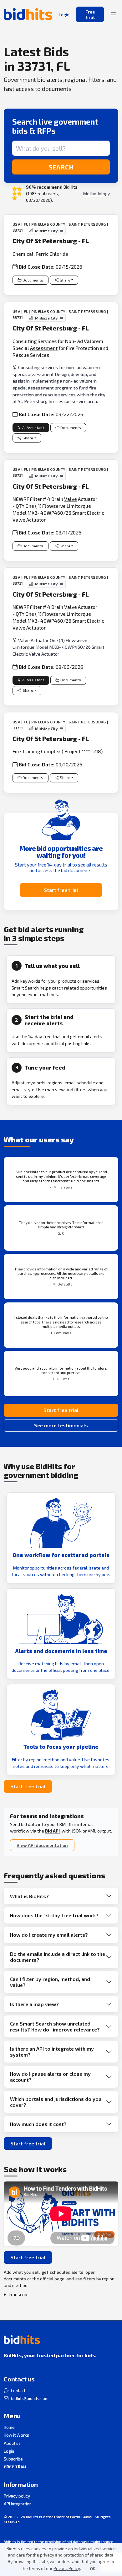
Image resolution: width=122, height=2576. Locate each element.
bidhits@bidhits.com (30, 2398)
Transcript (19, 2294)
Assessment (44, 348)
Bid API (52, 1831)
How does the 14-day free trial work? (54, 1915)
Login (9, 2451)
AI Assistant (33, 428)
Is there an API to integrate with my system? (52, 2052)
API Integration (18, 2504)
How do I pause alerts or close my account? (50, 2077)
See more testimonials (61, 1425)
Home (9, 2427)
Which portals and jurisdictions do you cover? (56, 2102)
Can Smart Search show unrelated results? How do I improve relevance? (55, 2026)
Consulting (25, 341)
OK (93, 2569)
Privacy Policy (67, 2568)
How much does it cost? (38, 2124)
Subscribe (13, 2459)
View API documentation (42, 1845)
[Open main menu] (114, 14)
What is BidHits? (29, 1896)
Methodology (97, 193)
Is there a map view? (34, 2004)
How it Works (16, 2435)
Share (65, 280)
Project (72, 751)
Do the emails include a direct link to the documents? (58, 1957)
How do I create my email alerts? (49, 1935)
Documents (33, 280)
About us (12, 2443)
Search (61, 167)
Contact (18, 2391)
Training (31, 751)
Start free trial (61, 890)
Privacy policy (17, 2496)
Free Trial (90, 14)
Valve (71, 499)
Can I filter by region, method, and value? (50, 1982)
